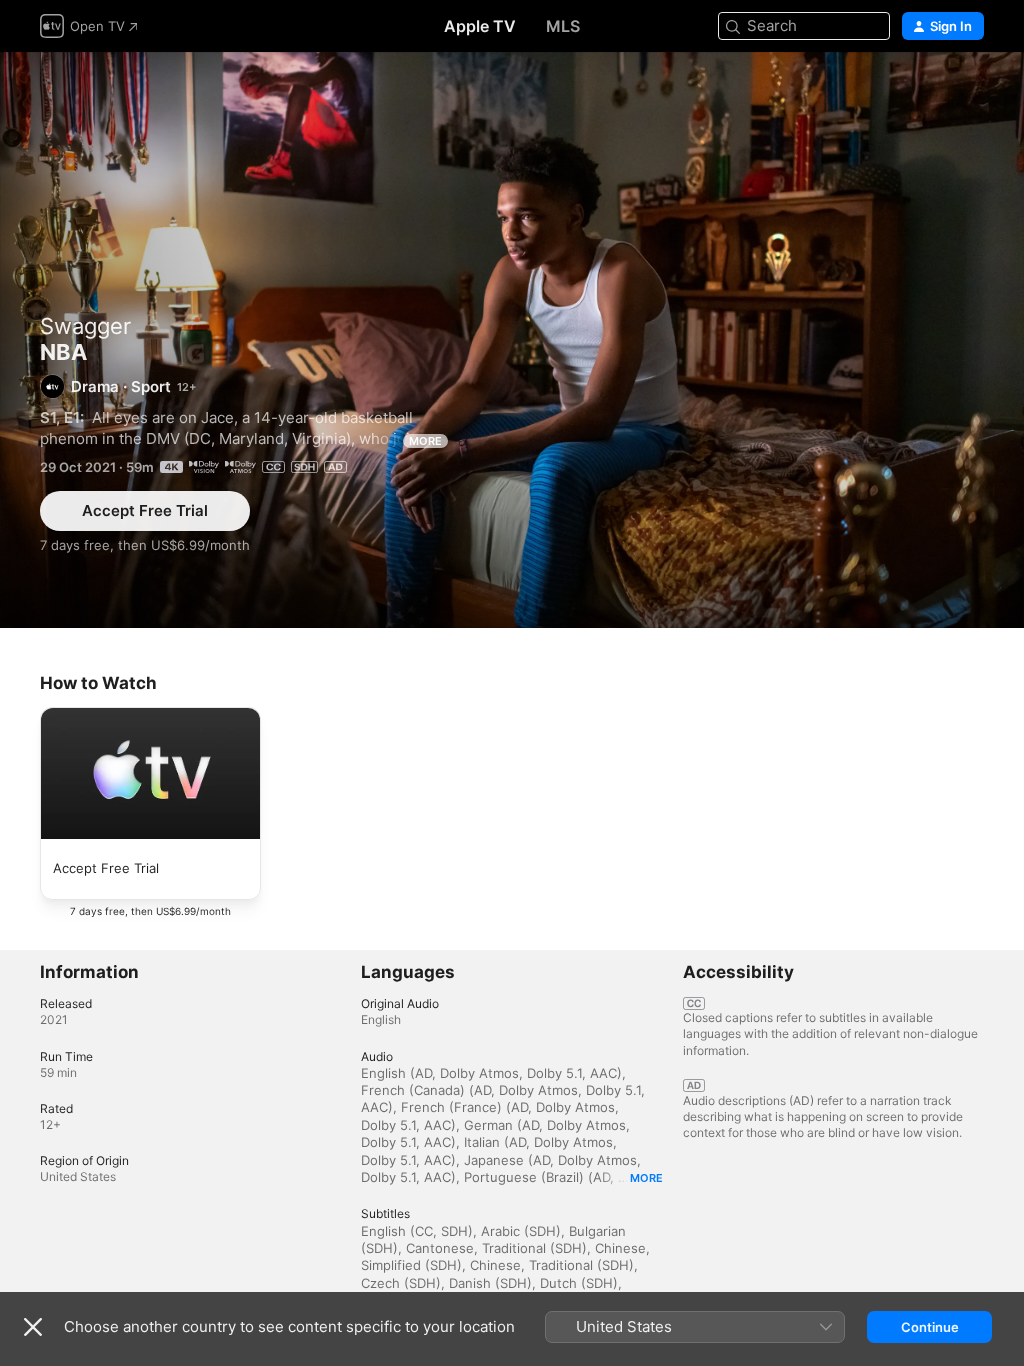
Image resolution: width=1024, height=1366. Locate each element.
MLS (563, 26)
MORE (425, 441)
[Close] (33, 1327)
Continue (930, 1327)
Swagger (85, 326)
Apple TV (480, 26)
